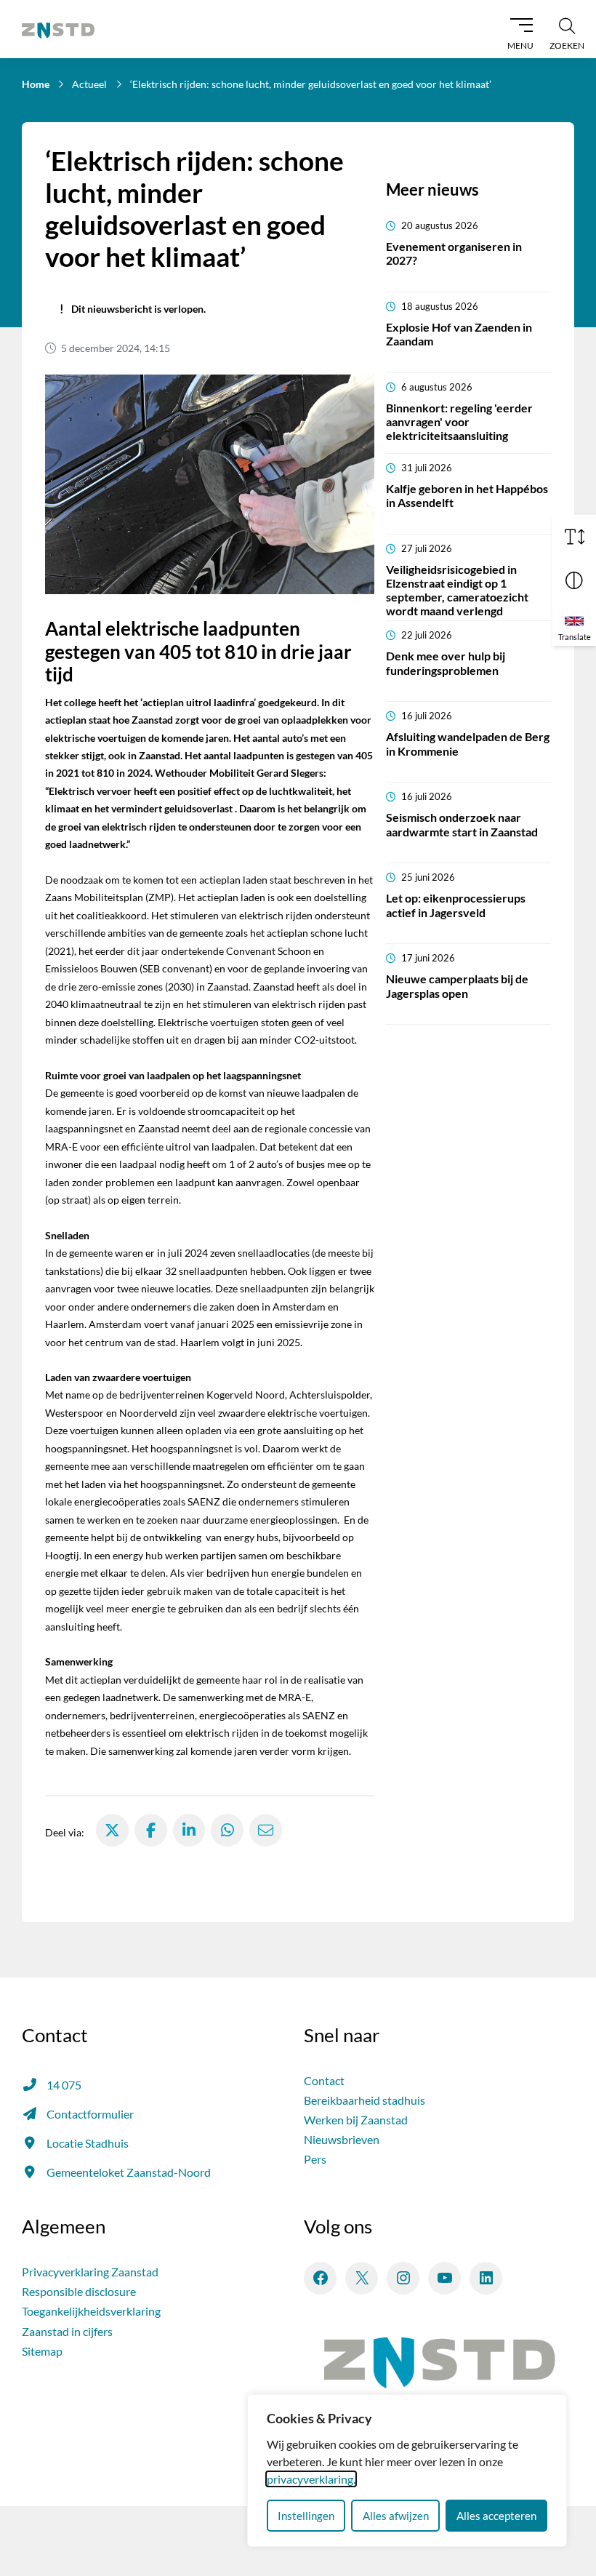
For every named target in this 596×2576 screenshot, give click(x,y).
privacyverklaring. (311, 2479)
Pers (315, 2159)
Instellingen (306, 2516)
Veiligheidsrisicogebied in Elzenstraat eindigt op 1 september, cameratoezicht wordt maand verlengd (457, 590)
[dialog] (407, 2471)
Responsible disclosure (79, 2291)
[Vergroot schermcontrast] (574, 580)
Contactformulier (90, 2114)
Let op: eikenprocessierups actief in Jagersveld (456, 905)
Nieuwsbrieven (342, 2139)
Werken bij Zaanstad (356, 2120)
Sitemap (42, 2351)
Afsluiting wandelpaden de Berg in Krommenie (468, 743)
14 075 (64, 2085)
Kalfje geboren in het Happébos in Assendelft (467, 495)
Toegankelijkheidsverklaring (91, 2311)
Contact (324, 2080)
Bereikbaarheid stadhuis (365, 2100)
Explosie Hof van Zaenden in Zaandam (459, 334)
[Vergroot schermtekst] (574, 537)
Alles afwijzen (396, 2516)
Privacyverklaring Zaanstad (90, 2272)
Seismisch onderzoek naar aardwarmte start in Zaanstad (462, 824)
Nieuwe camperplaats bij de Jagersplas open (457, 985)
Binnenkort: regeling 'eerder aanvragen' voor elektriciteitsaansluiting (459, 421)
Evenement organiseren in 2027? (454, 253)
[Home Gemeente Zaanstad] (58, 29)
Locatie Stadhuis (88, 2143)
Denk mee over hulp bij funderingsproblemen (446, 663)
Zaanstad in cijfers (67, 2331)
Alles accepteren (496, 2516)
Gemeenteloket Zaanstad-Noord (129, 2172)
